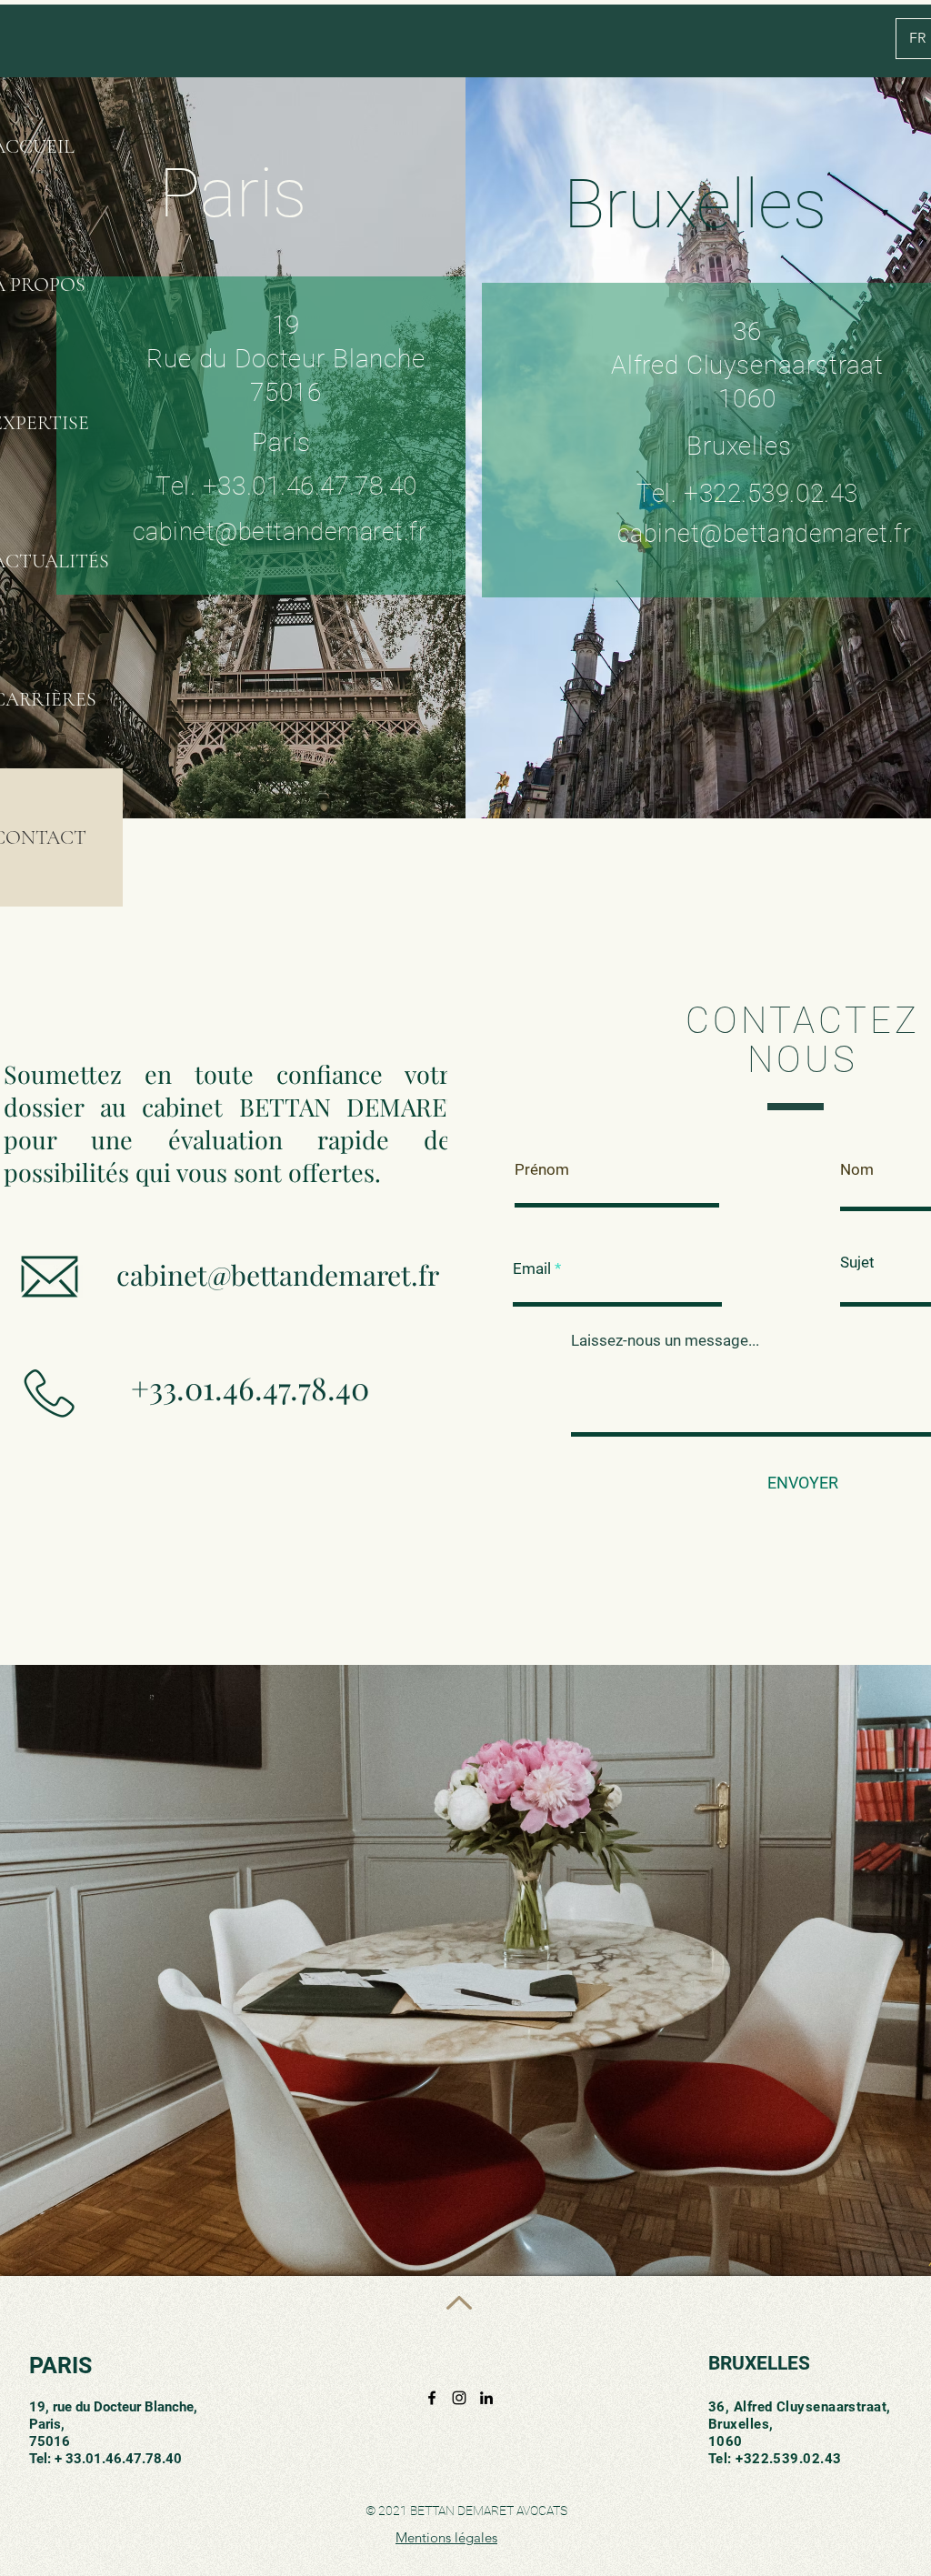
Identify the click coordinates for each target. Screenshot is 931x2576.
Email (532, 1269)
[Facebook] (432, 2398)
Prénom (542, 1170)
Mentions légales (446, 2537)
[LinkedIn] (486, 2398)
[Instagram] (459, 2398)
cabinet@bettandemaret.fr (278, 1275)
